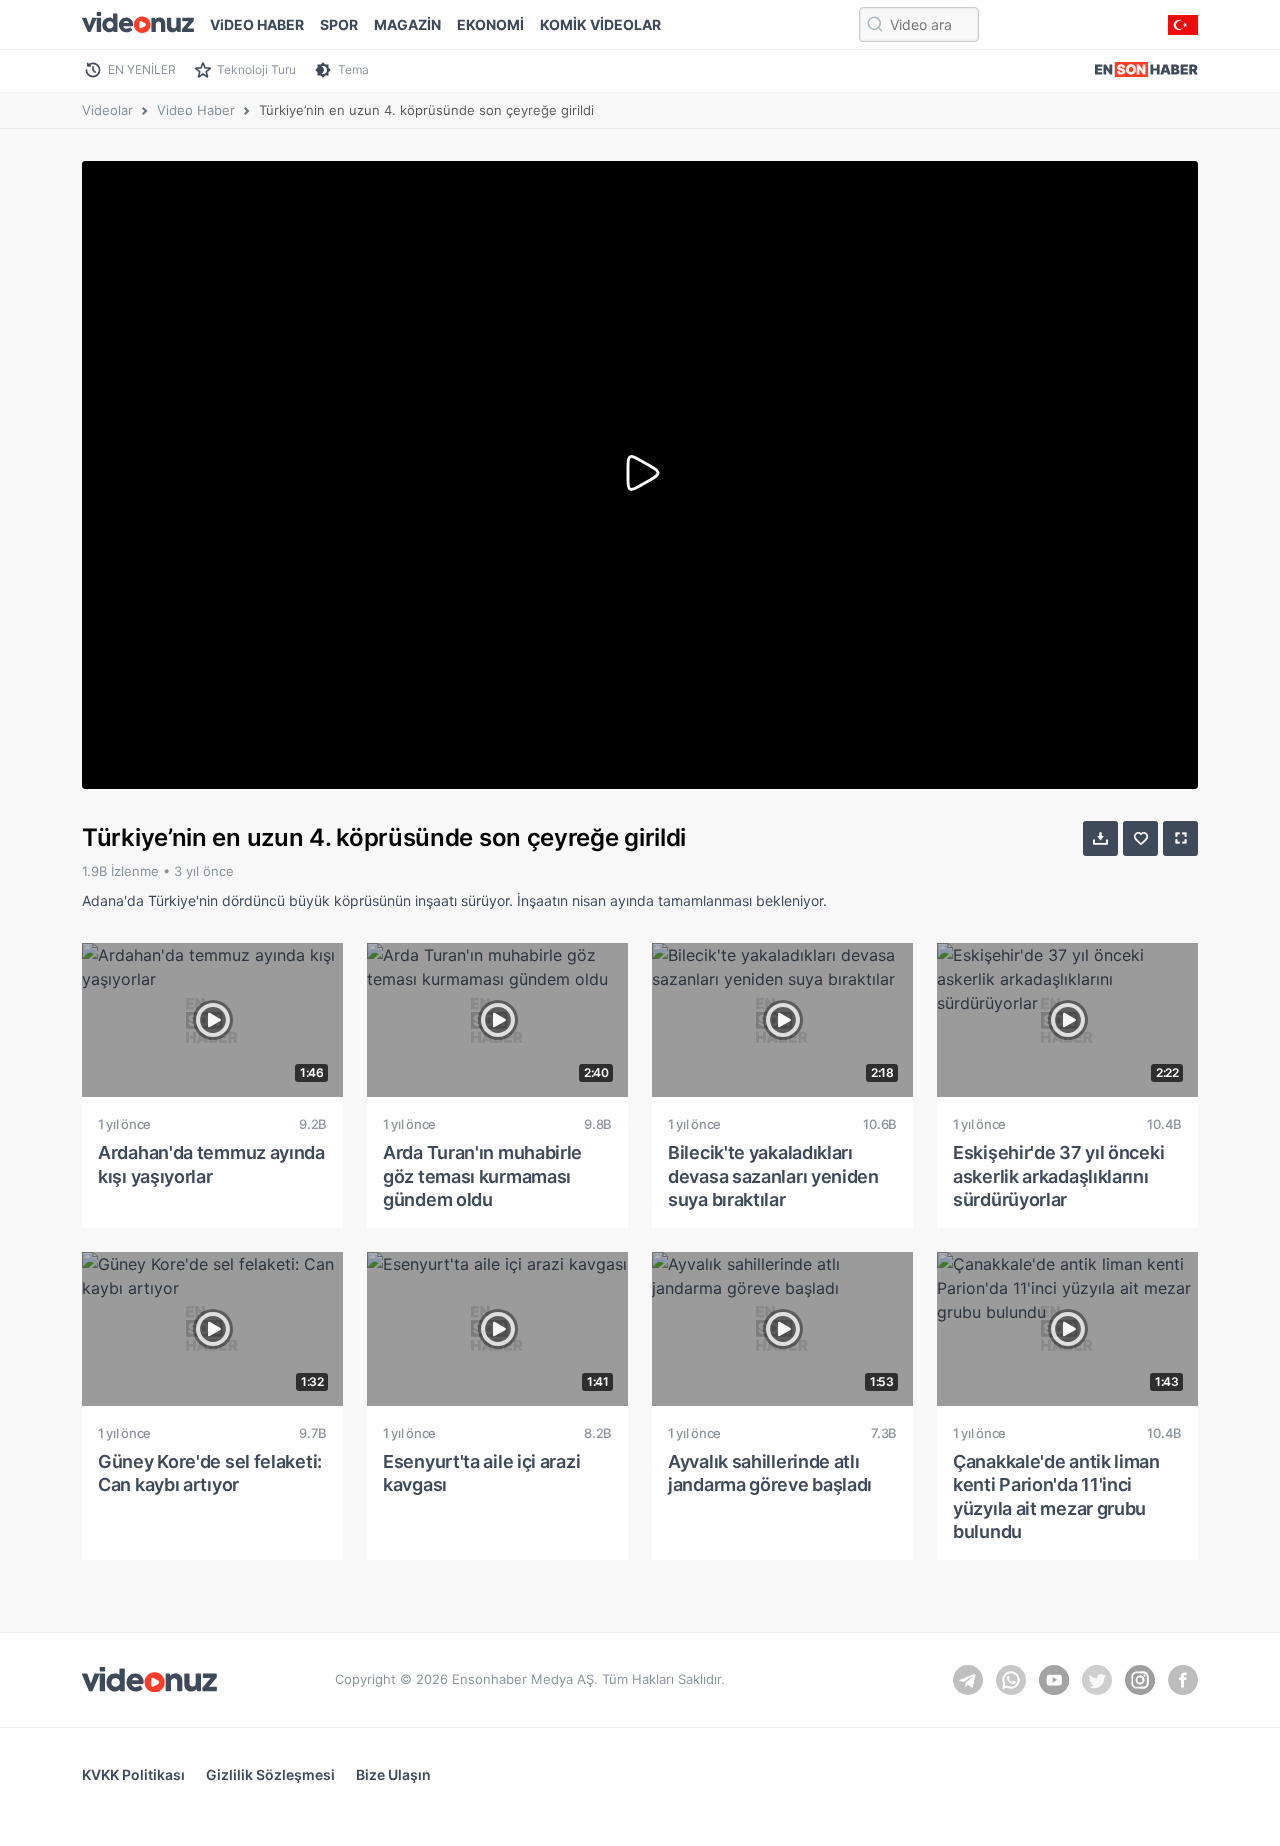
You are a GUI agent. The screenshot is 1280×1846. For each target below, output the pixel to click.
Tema (353, 69)
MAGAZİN (407, 24)
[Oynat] (640, 475)
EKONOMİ (490, 24)
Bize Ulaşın (393, 1774)
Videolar (107, 110)
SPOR (339, 24)
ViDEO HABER (257, 24)
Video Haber (196, 110)
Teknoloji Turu (256, 69)
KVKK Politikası (133, 1774)
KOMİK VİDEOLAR (600, 24)
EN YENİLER (142, 69)
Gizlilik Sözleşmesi (270, 1774)
